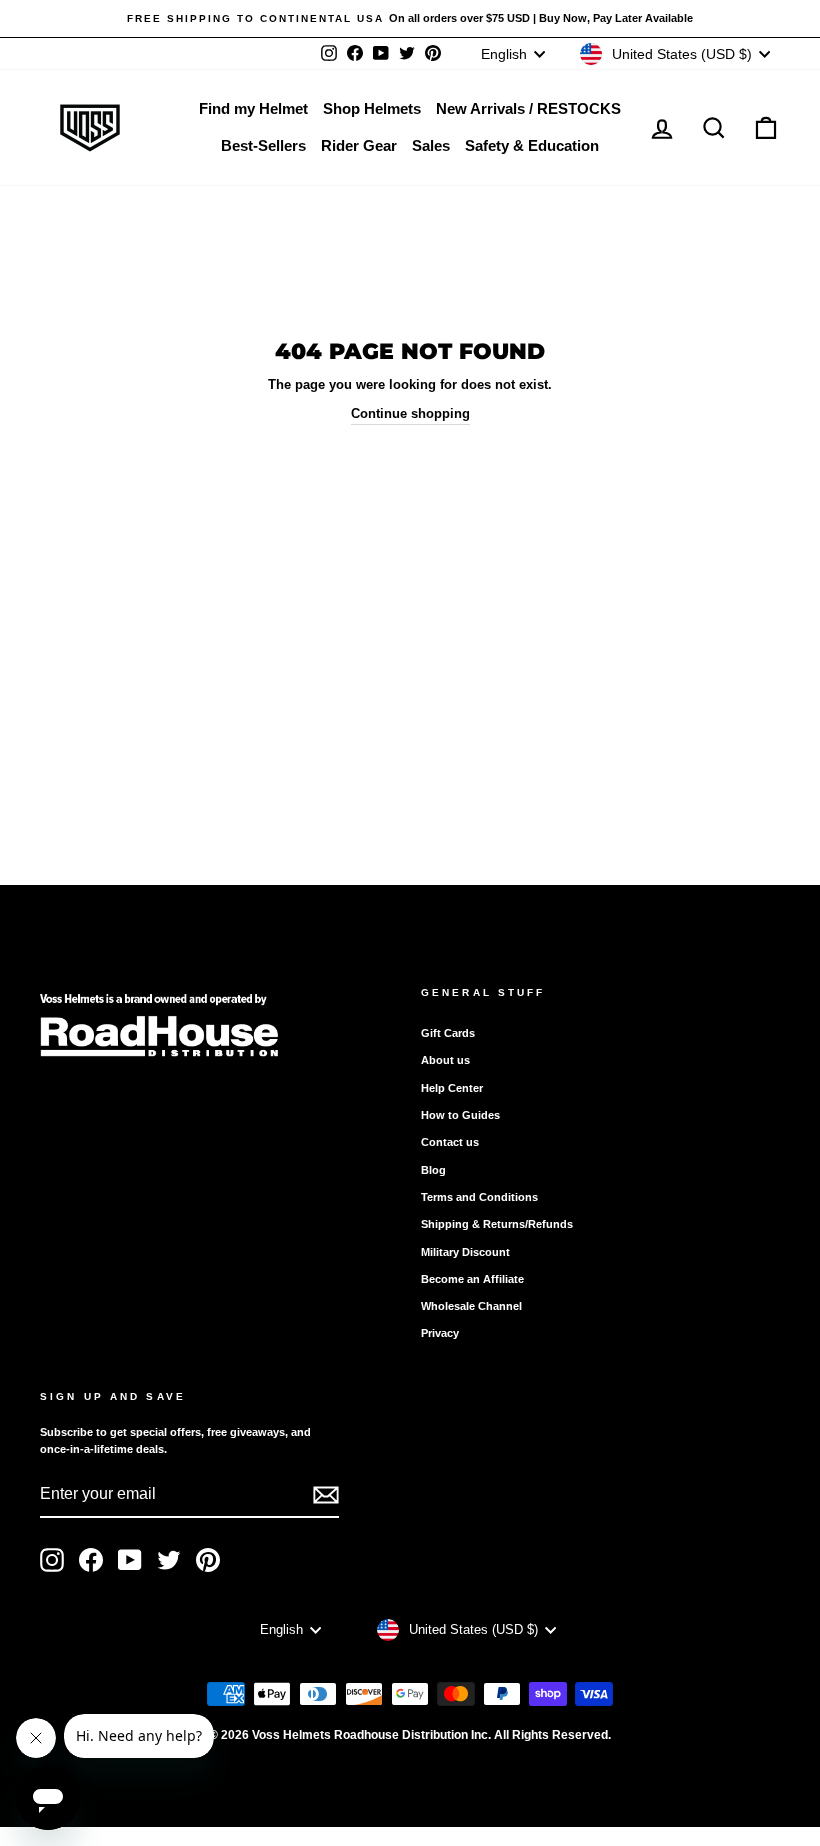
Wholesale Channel (471, 1306)
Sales (431, 145)
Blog (433, 1170)
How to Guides (460, 1115)
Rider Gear (359, 145)
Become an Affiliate (472, 1279)
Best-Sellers (263, 145)
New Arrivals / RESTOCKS (528, 108)
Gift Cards (448, 1033)
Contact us (450, 1142)
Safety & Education (532, 145)
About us (445, 1060)
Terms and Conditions (479, 1197)
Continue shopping (410, 413)
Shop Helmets (372, 108)
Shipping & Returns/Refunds (497, 1224)
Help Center (452, 1088)
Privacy (440, 1333)
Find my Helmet (253, 108)
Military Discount (465, 1252)
